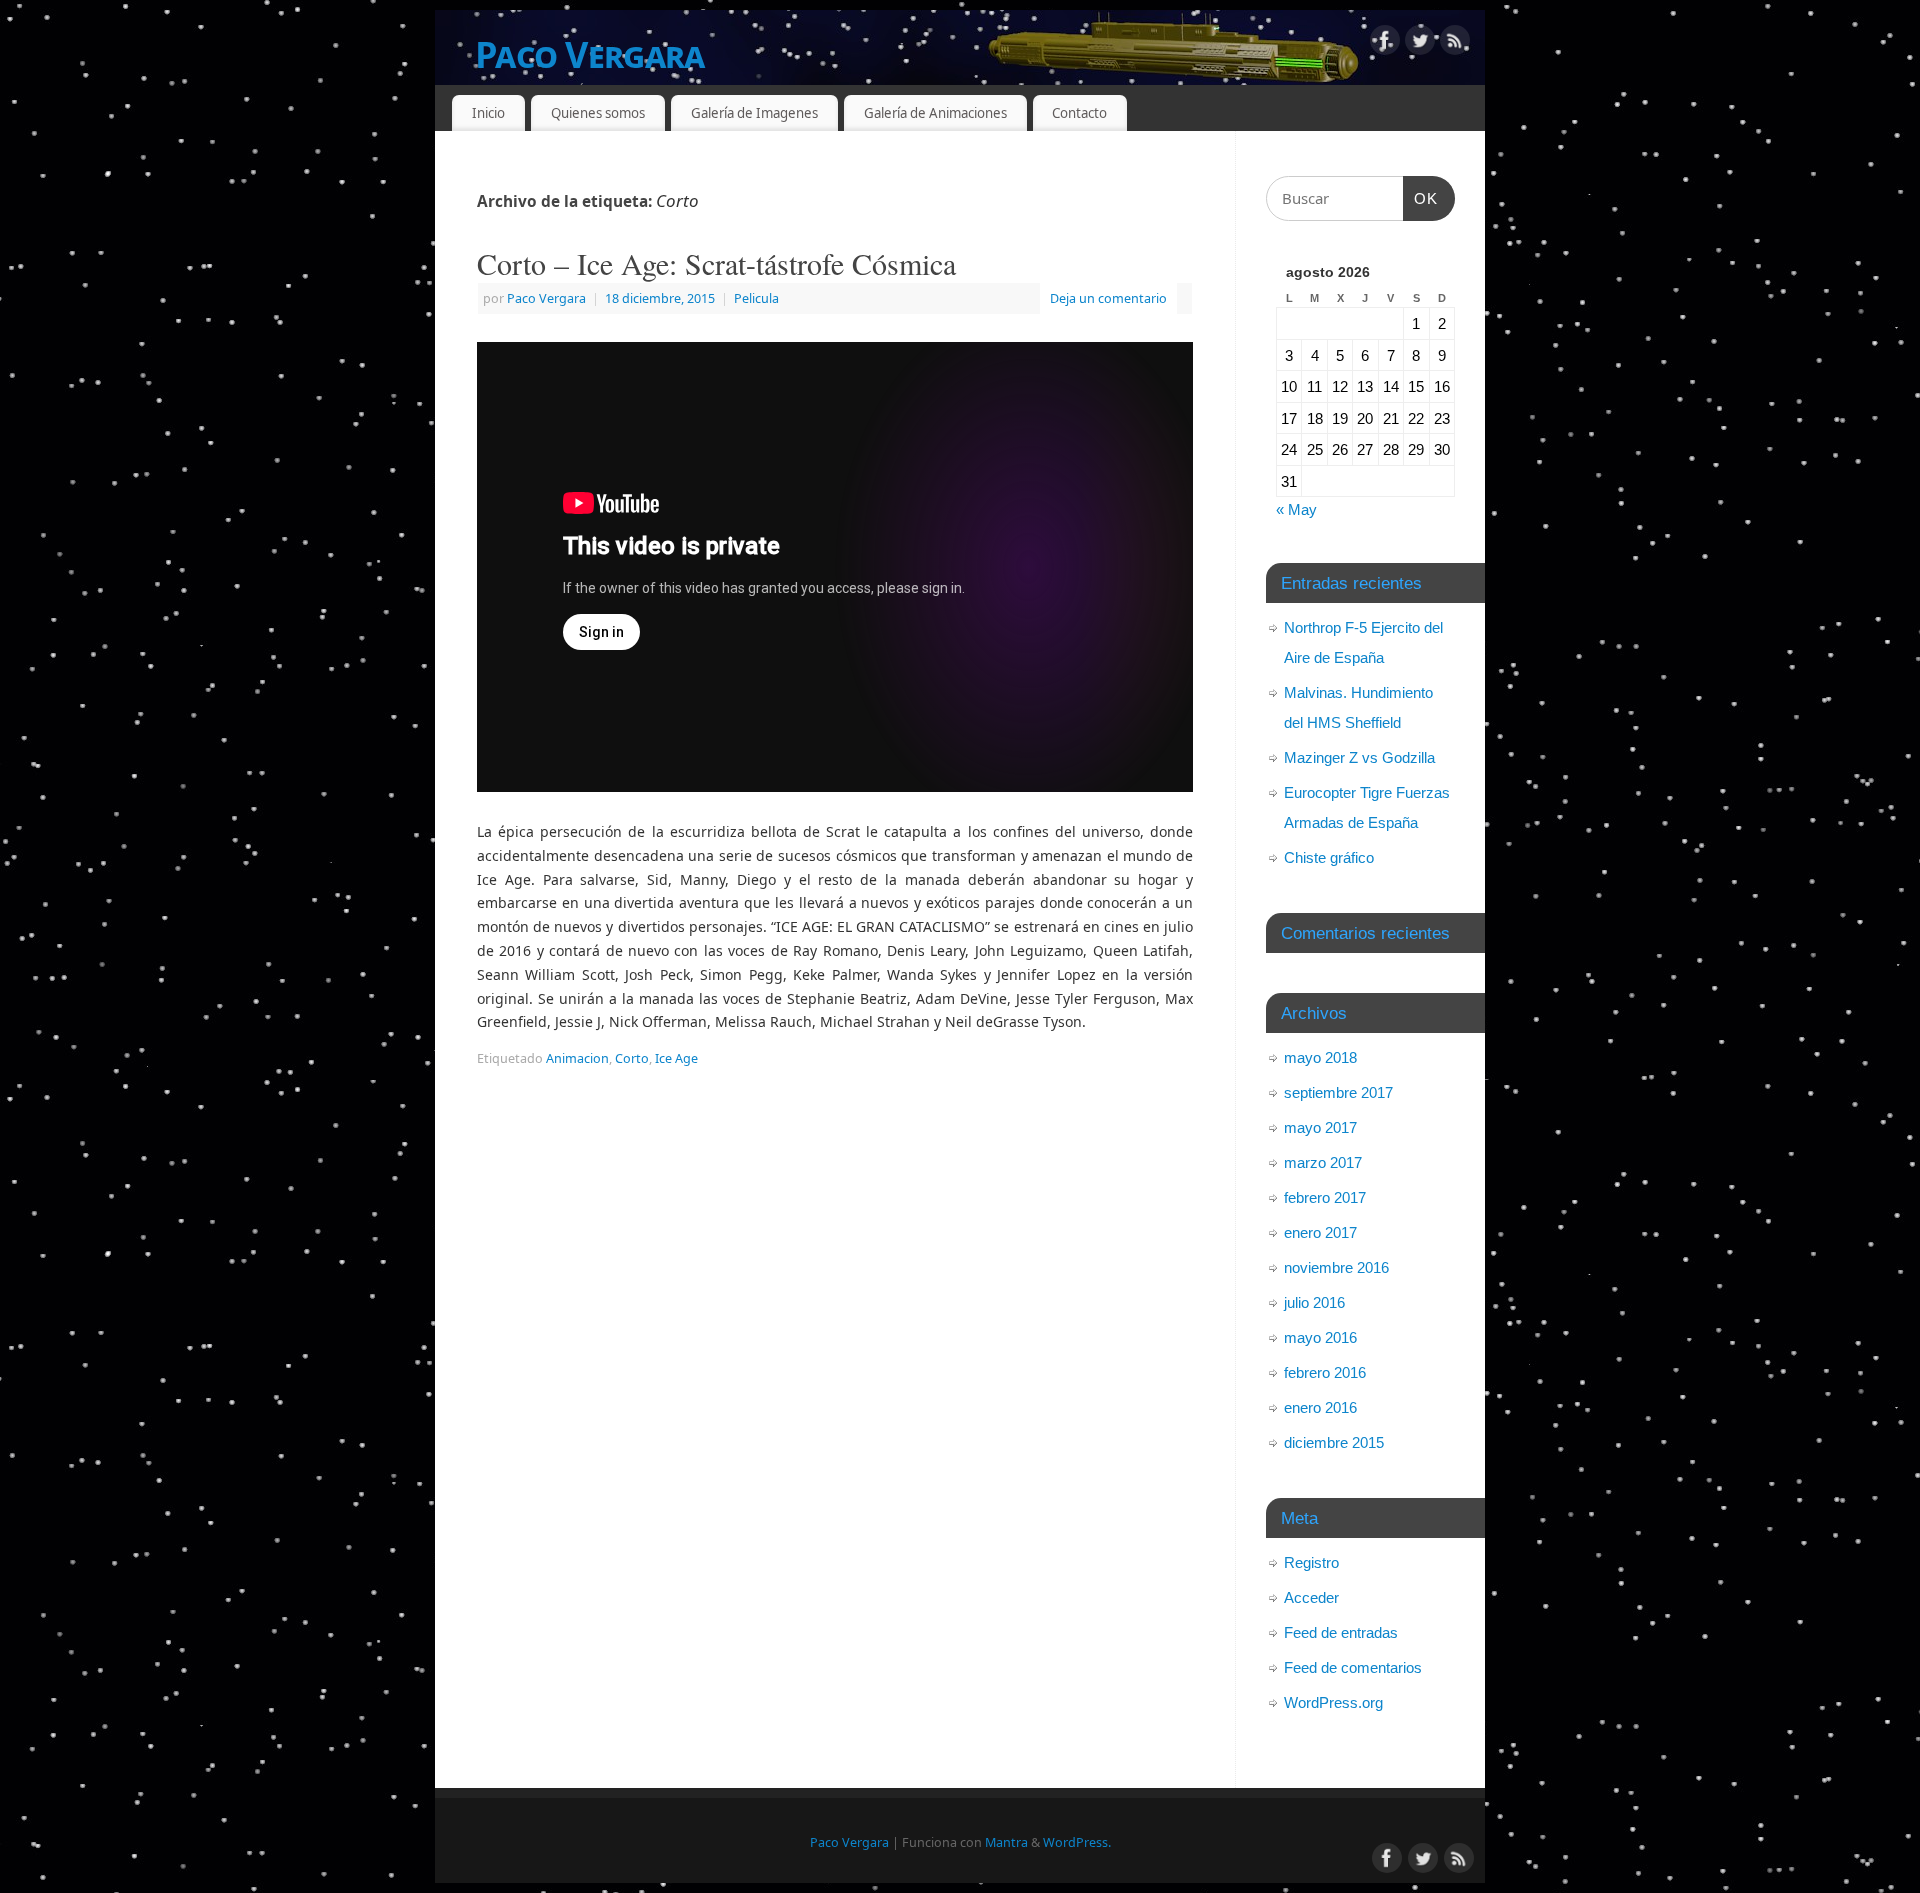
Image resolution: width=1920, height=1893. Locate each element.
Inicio (488, 113)
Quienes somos (598, 113)
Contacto (1079, 113)
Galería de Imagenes (754, 113)
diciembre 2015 (1334, 1442)
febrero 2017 (1325, 1197)
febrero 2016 (1325, 1372)
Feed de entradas (1341, 1632)
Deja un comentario (1108, 298)
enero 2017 (1320, 1232)
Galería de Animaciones (935, 113)
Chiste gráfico (1329, 857)
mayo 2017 (1320, 1127)
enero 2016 (1320, 1407)
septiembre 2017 (1338, 1092)
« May (1296, 509)
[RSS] (1455, 43)
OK (1421, 198)
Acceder (1311, 1597)
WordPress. (1077, 1842)
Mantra (1006, 1842)
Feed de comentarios (1353, 1667)
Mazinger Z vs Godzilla (1359, 757)
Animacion (577, 1058)
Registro (1311, 1562)
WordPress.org (1333, 1702)
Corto (632, 1058)
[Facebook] (1385, 43)
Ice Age (676, 1058)
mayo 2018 (1320, 1057)
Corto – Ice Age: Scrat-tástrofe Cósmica (716, 263)
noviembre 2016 (1336, 1267)
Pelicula (756, 298)
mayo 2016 (1320, 1337)
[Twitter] (1420, 43)
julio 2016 (1314, 1302)
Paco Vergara (589, 54)
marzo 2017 (1323, 1162)
